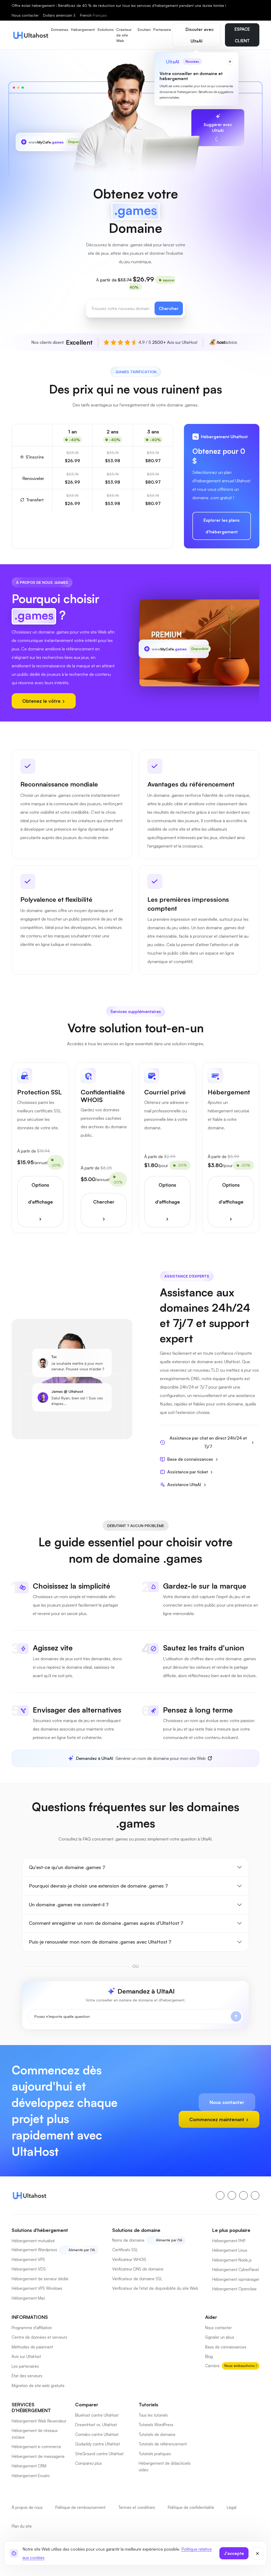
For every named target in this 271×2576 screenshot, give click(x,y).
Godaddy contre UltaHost (98, 2444)
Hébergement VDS (29, 2269)
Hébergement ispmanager (236, 2279)
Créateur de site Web (124, 35)
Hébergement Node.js (232, 2260)
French (93, 15)
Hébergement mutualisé (33, 2241)
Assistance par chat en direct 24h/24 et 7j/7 (208, 1442)
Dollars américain (59, 15)
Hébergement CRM (29, 2466)
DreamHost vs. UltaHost (96, 2425)
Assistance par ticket (188, 1472)
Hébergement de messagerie (38, 2456)
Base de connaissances (190, 1459)
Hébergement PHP (229, 2241)
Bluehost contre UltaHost (97, 2415)
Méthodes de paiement (32, 2347)
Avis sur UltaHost (26, 2357)
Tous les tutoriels (153, 2415)
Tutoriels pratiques (155, 2454)
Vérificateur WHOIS (129, 2260)
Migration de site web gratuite (38, 2386)
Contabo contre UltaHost (97, 2434)
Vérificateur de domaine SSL (137, 2279)
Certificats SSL (125, 2250)
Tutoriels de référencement (163, 2444)
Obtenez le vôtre (42, 701)
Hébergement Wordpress (34, 2250)
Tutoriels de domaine (157, 2434)
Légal (232, 2507)
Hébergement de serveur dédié (40, 2279)
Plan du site (22, 2526)
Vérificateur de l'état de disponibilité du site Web (155, 2288)
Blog (209, 2357)
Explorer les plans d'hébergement (222, 526)
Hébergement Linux (230, 2250)
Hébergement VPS (28, 2260)
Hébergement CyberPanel (236, 2270)
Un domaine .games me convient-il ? (69, 1904)
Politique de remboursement (80, 2507)
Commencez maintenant (217, 2119)
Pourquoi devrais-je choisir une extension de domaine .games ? (98, 1886)
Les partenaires (25, 2366)
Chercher (169, 308)
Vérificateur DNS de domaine (138, 2269)
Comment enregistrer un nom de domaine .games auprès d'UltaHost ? (106, 1923)
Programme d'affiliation (32, 2328)
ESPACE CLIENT (242, 35)
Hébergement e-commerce (36, 2447)
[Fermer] (258, 2553)
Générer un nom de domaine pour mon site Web (141, 1758)
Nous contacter (25, 15)
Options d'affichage (40, 1193)
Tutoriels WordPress (156, 2425)
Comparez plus (89, 2463)
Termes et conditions (137, 2507)
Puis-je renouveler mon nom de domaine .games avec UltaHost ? (100, 1942)
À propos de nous (27, 2507)
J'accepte (234, 2553)
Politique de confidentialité (191, 2507)
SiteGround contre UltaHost (99, 2454)
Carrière (212, 2366)
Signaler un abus (220, 2337)
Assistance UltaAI (184, 1484)
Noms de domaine (128, 2240)
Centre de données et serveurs (39, 2337)
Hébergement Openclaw (234, 2289)
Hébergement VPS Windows (37, 2288)
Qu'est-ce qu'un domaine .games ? (67, 1867)
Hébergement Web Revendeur (39, 2421)
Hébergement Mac (28, 2298)
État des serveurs (27, 2376)
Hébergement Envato (31, 2476)
